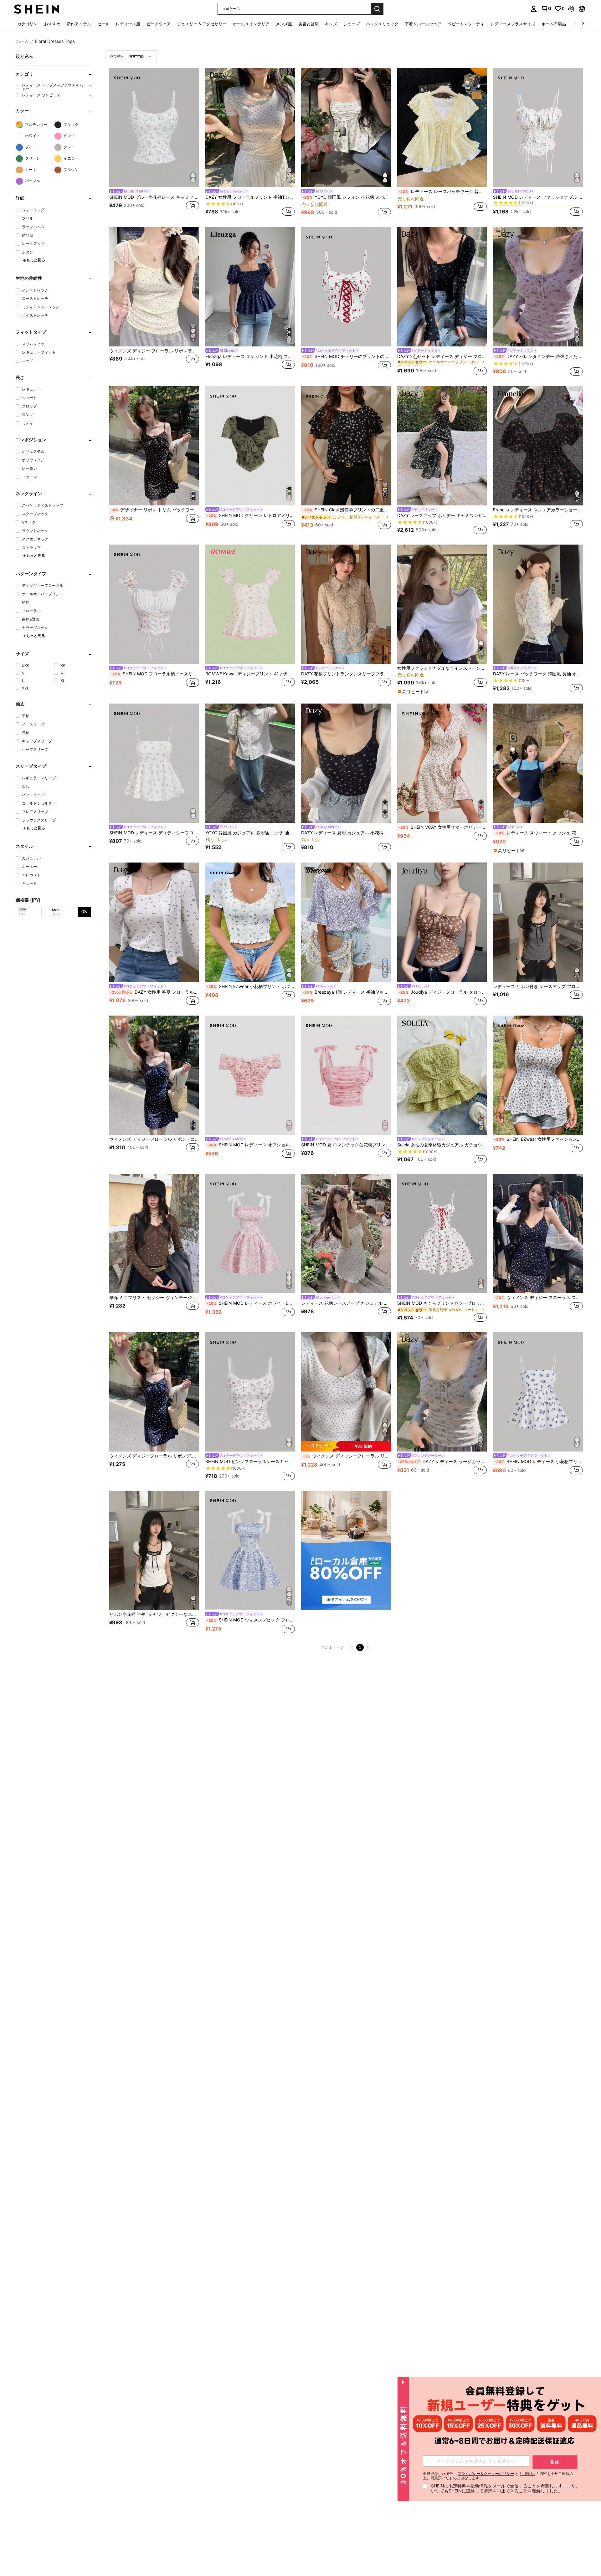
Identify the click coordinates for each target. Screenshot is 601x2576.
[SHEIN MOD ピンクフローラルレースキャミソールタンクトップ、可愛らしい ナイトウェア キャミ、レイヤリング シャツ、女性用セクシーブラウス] (250, 1392)
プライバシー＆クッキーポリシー (486, 2474)
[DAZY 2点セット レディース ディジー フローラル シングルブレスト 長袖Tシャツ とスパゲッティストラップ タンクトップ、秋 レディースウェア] (442, 287)
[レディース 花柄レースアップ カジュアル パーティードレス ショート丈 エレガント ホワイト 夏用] (346, 1234)
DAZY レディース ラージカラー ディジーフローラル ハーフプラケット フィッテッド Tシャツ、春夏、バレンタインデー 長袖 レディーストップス (442, 1462)
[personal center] (534, 9)
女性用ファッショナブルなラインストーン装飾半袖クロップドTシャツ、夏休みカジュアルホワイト (442, 668)
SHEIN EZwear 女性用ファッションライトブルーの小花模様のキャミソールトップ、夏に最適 (539, 1139)
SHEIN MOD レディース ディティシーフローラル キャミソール (154, 833)
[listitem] (154, 143)
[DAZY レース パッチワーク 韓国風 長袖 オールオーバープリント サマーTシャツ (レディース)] (538, 604)
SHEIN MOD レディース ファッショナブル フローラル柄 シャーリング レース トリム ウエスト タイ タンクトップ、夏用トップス (538, 197)
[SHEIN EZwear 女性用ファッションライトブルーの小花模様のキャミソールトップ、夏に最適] (538, 1075)
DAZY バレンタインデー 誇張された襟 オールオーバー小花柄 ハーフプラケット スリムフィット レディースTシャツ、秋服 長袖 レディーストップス (539, 356)
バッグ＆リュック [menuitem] (382, 24)
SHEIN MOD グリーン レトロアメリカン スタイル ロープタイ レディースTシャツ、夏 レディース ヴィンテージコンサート (251, 515)
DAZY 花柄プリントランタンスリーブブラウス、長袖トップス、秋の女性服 (346, 674)
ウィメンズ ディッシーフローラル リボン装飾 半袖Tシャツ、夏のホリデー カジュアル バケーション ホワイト (347, 1456)
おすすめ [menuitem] (52, 24)
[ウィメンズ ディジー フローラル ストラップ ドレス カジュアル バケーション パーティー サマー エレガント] (538, 1234)
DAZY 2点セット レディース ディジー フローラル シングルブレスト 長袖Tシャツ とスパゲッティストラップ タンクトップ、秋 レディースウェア (442, 356)
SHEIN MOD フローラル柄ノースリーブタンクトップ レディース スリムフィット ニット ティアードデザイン (155, 674)
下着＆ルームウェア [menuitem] (423, 24)
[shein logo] (37, 9)
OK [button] (84, 912)
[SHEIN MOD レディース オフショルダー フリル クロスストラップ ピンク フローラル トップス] (250, 1075)
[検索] (377, 9)
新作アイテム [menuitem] (79, 24)
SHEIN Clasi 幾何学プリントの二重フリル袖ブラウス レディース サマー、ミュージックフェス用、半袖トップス (347, 510)
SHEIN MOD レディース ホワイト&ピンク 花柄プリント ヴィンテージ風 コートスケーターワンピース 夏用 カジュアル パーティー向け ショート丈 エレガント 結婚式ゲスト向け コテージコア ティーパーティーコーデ (251, 1303)
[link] (546, 8)
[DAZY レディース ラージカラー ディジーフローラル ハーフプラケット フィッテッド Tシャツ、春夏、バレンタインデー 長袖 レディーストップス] (442, 1392)
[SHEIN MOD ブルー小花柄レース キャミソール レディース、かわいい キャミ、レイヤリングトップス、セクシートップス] (154, 128)
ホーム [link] (22, 41)
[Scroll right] (583, 24)
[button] (571, 9)
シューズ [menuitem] (352, 24)
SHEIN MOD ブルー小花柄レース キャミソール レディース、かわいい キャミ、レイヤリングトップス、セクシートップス (154, 197)
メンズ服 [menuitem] (284, 24)
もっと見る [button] (36, 260)
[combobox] (132, 56)
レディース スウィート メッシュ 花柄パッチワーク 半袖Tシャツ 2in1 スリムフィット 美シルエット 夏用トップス (539, 833)
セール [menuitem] (103, 24)
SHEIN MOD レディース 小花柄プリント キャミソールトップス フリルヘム (539, 1462)
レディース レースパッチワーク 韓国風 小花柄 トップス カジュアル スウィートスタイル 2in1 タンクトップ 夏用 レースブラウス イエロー (443, 192)
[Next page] (367, 1647)
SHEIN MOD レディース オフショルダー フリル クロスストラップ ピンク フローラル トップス (251, 1145)
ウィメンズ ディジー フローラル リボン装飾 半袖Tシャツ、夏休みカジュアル (154, 351)
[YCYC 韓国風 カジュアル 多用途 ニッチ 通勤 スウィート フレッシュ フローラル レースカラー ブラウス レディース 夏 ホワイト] (250, 763)
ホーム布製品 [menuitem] (554, 24)
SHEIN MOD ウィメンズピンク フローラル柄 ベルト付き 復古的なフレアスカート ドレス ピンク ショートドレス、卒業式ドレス (251, 1620)
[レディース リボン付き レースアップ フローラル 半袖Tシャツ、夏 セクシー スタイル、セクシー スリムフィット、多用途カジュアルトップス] (538, 922)
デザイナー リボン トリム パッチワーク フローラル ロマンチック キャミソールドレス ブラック (155, 510)
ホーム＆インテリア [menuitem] (251, 24)
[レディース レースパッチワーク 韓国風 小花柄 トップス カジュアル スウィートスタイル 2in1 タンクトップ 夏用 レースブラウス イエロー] (442, 128)
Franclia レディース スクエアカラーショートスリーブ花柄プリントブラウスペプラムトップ (538, 510)
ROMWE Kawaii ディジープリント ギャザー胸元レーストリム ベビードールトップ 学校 (250, 674)
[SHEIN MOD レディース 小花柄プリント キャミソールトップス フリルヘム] (538, 1392)
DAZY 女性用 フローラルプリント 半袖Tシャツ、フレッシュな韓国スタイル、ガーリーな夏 (250, 197)
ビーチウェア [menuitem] (159, 24)
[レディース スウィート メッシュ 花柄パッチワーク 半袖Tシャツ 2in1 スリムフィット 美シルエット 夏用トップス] (538, 763)
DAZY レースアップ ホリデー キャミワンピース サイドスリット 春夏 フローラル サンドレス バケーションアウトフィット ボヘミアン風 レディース (442, 515)
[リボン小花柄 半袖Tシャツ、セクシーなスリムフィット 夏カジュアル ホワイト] (154, 1550)
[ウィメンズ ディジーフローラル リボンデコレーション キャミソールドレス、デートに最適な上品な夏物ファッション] (154, 1075)
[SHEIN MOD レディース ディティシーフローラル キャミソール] (154, 763)
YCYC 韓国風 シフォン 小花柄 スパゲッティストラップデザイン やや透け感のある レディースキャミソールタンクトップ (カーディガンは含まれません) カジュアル (347, 197)
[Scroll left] (575, 24)
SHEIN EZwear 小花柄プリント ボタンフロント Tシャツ (251, 986)
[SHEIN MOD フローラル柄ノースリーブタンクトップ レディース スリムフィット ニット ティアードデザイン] (154, 604)
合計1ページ (332, 1647)
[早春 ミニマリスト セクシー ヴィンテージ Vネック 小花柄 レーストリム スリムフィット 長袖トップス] (154, 1234)
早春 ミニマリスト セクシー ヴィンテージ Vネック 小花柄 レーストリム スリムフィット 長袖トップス (154, 1298)
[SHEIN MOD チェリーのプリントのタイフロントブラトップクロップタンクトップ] (346, 287)
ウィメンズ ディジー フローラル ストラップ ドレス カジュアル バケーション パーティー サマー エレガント (539, 1298)
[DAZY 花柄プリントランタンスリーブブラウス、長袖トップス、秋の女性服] (346, 604)
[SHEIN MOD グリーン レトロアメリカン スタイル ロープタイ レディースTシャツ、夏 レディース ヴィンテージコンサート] (250, 446)
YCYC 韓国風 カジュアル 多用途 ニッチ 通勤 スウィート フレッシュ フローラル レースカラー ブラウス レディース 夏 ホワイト (250, 833)
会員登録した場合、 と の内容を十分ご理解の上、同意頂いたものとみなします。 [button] (498, 2476)
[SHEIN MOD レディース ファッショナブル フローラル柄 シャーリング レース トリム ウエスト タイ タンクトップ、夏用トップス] (538, 128)
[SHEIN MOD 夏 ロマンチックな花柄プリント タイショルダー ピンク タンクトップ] (346, 1075)
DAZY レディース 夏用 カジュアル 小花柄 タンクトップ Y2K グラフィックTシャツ (346, 833)
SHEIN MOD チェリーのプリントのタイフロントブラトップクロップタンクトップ (347, 356)
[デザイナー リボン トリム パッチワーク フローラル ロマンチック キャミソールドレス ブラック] (154, 446)
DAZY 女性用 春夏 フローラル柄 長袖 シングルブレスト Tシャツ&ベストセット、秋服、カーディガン (154, 992)
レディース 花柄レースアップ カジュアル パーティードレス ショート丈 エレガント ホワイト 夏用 (346, 1303)
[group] (54, 87)
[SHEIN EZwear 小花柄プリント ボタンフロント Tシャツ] (250, 922)
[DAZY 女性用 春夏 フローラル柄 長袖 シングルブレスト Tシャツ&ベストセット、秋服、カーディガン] (154, 922)
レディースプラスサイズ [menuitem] (513, 24)
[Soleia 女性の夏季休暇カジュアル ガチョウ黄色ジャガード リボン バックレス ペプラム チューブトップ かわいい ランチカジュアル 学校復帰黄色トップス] (442, 1075)
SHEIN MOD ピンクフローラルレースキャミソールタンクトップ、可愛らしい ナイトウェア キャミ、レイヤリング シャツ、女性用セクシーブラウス (250, 1462)
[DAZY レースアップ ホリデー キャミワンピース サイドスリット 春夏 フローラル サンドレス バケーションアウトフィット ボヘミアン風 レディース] (442, 446)
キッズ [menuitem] (331, 24)
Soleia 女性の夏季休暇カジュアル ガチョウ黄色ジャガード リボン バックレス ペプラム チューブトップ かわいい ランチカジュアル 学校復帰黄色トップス (442, 1145)
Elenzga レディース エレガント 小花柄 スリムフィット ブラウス (250, 356)
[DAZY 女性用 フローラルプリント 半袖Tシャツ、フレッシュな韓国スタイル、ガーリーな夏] (250, 128)
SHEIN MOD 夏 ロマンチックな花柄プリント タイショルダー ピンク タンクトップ (346, 1145)
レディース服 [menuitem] (128, 24)
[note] (414, 692)
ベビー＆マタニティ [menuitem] (466, 24)
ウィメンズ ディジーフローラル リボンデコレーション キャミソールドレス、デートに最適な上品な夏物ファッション (154, 1139)
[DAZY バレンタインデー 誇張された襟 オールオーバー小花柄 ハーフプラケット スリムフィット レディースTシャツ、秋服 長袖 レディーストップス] (538, 287)
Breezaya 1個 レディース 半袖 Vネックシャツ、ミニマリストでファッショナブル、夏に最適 (347, 992)
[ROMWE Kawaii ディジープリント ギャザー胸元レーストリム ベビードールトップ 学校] (250, 604)
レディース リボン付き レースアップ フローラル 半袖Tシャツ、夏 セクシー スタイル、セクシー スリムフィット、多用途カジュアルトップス (538, 986)
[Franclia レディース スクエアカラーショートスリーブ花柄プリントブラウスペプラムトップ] (538, 446)
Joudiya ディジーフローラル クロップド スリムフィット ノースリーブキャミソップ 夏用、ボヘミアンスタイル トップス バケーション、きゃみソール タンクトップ (443, 992)
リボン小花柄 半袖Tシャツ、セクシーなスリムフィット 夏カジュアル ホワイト (154, 1614)
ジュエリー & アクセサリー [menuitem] (202, 24)
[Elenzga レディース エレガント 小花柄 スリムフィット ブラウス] (250, 287)
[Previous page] (352, 1647)
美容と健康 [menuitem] (308, 24)
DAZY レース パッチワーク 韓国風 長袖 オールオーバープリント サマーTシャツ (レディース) (538, 674)
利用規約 (527, 2474)
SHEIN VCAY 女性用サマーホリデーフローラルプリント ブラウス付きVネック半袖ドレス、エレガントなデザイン (443, 827)
